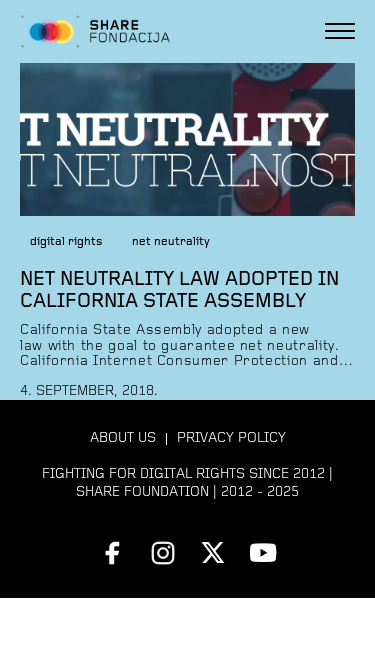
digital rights (66, 242)
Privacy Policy (231, 438)
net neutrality (171, 242)
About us (123, 438)
